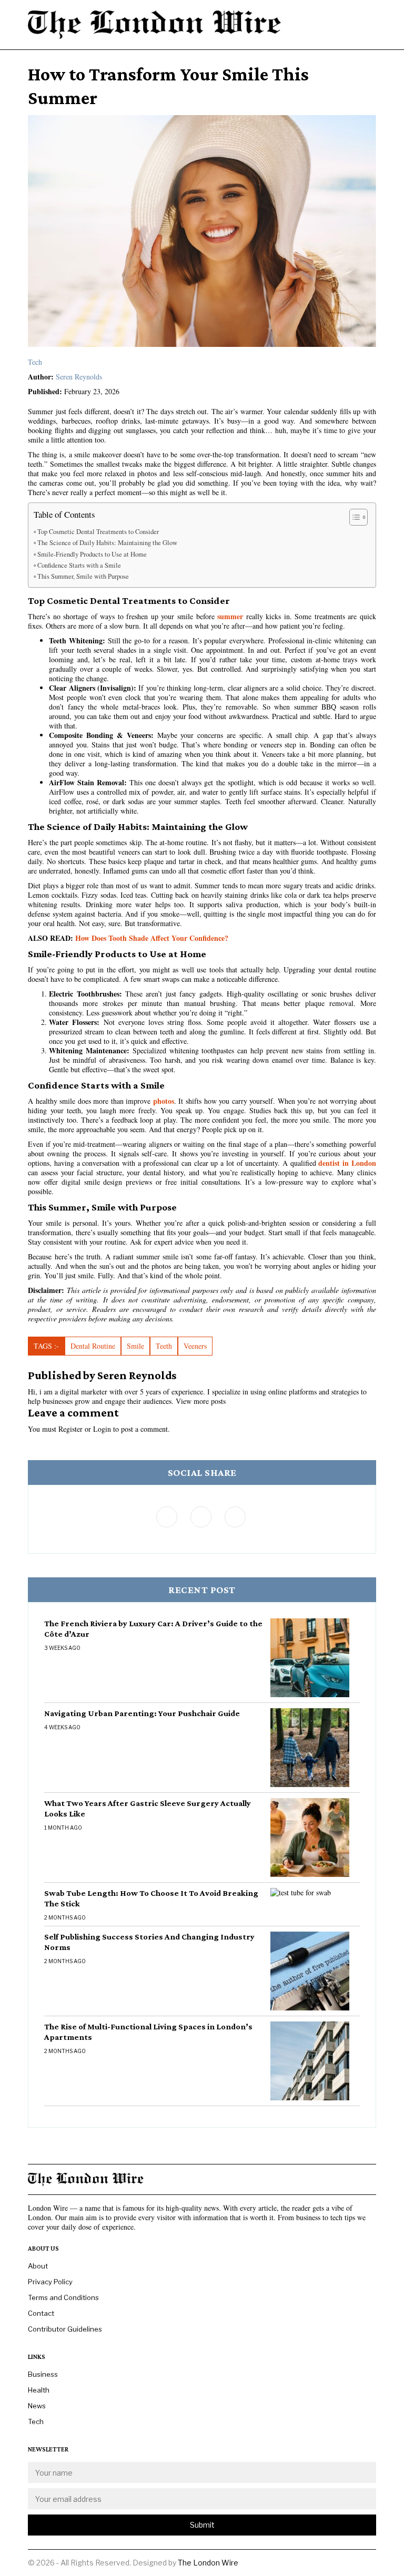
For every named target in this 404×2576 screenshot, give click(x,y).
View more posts (201, 1401)
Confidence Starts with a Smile (79, 565)
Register (70, 1429)
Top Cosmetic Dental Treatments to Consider (98, 532)
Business (43, 2374)
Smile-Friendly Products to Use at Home (92, 554)
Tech (35, 362)
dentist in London (347, 1163)
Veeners (195, 1346)
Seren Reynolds (79, 377)
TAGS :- (46, 1346)
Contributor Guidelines (65, 2329)
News (37, 2406)
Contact (41, 2313)
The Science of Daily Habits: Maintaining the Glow (107, 543)
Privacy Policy (50, 2282)
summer (230, 616)
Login (102, 1429)
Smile (135, 1346)
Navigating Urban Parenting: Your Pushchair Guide (142, 1713)
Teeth (164, 1346)
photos (164, 1101)
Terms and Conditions (63, 2297)
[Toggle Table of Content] (353, 517)
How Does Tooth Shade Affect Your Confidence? (152, 938)
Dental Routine (93, 1346)
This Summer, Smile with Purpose (83, 576)
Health (39, 2390)
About (38, 2266)
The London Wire (208, 2563)
